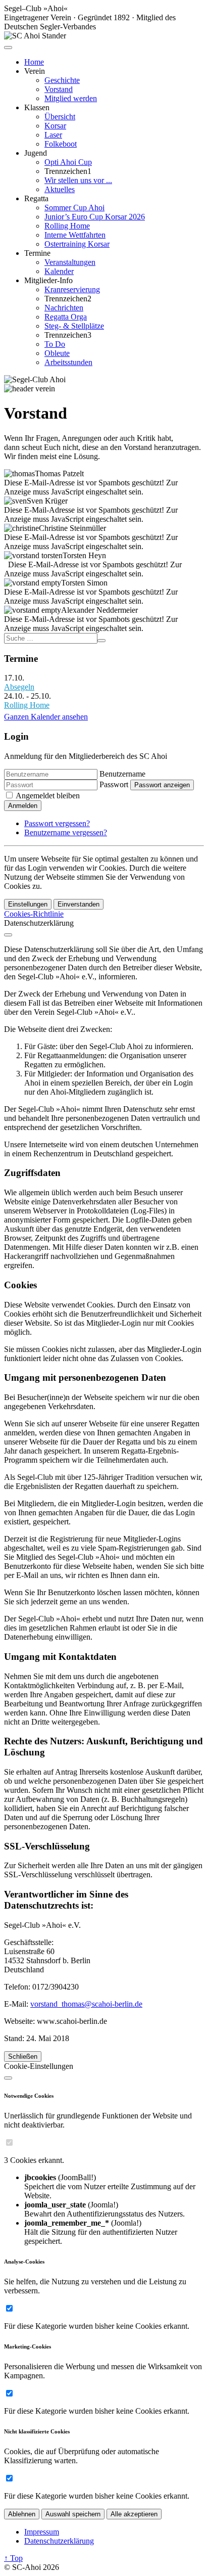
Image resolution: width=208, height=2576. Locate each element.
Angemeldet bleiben (48, 796)
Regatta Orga (66, 317)
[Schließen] (8, 935)
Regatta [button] (36, 198)
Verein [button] (35, 71)
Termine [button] (37, 253)
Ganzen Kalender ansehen (46, 717)
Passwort (114, 784)
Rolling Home (67, 226)
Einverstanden (79, 904)
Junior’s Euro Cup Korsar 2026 (95, 217)
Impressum (42, 2532)
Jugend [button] (36, 153)
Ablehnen (22, 2514)
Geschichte (62, 80)
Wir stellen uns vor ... (78, 180)
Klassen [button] (37, 107)
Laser (53, 135)
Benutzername (122, 774)
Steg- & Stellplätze (74, 326)
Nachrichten (64, 308)
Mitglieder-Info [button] (48, 280)
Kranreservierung (72, 289)
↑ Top (13, 2558)
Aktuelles (60, 189)
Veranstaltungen (70, 262)
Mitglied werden (71, 98)
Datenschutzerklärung (59, 2541)
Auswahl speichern (73, 2514)
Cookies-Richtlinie (34, 914)
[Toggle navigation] (8, 48)
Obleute (57, 353)
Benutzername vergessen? (66, 832)
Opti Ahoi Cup (68, 162)
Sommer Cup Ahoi (74, 208)
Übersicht (60, 117)
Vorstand (59, 89)
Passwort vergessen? (57, 823)
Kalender (59, 271)
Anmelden (23, 806)
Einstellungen (28, 904)
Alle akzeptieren (134, 2514)
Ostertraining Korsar (77, 244)
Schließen (23, 2057)
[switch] (9, 2142)
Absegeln (19, 687)
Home (34, 62)
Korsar (55, 126)
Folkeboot (61, 144)
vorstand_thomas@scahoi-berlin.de (86, 2004)
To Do (55, 344)
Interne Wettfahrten (75, 235)
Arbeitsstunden (68, 362)
